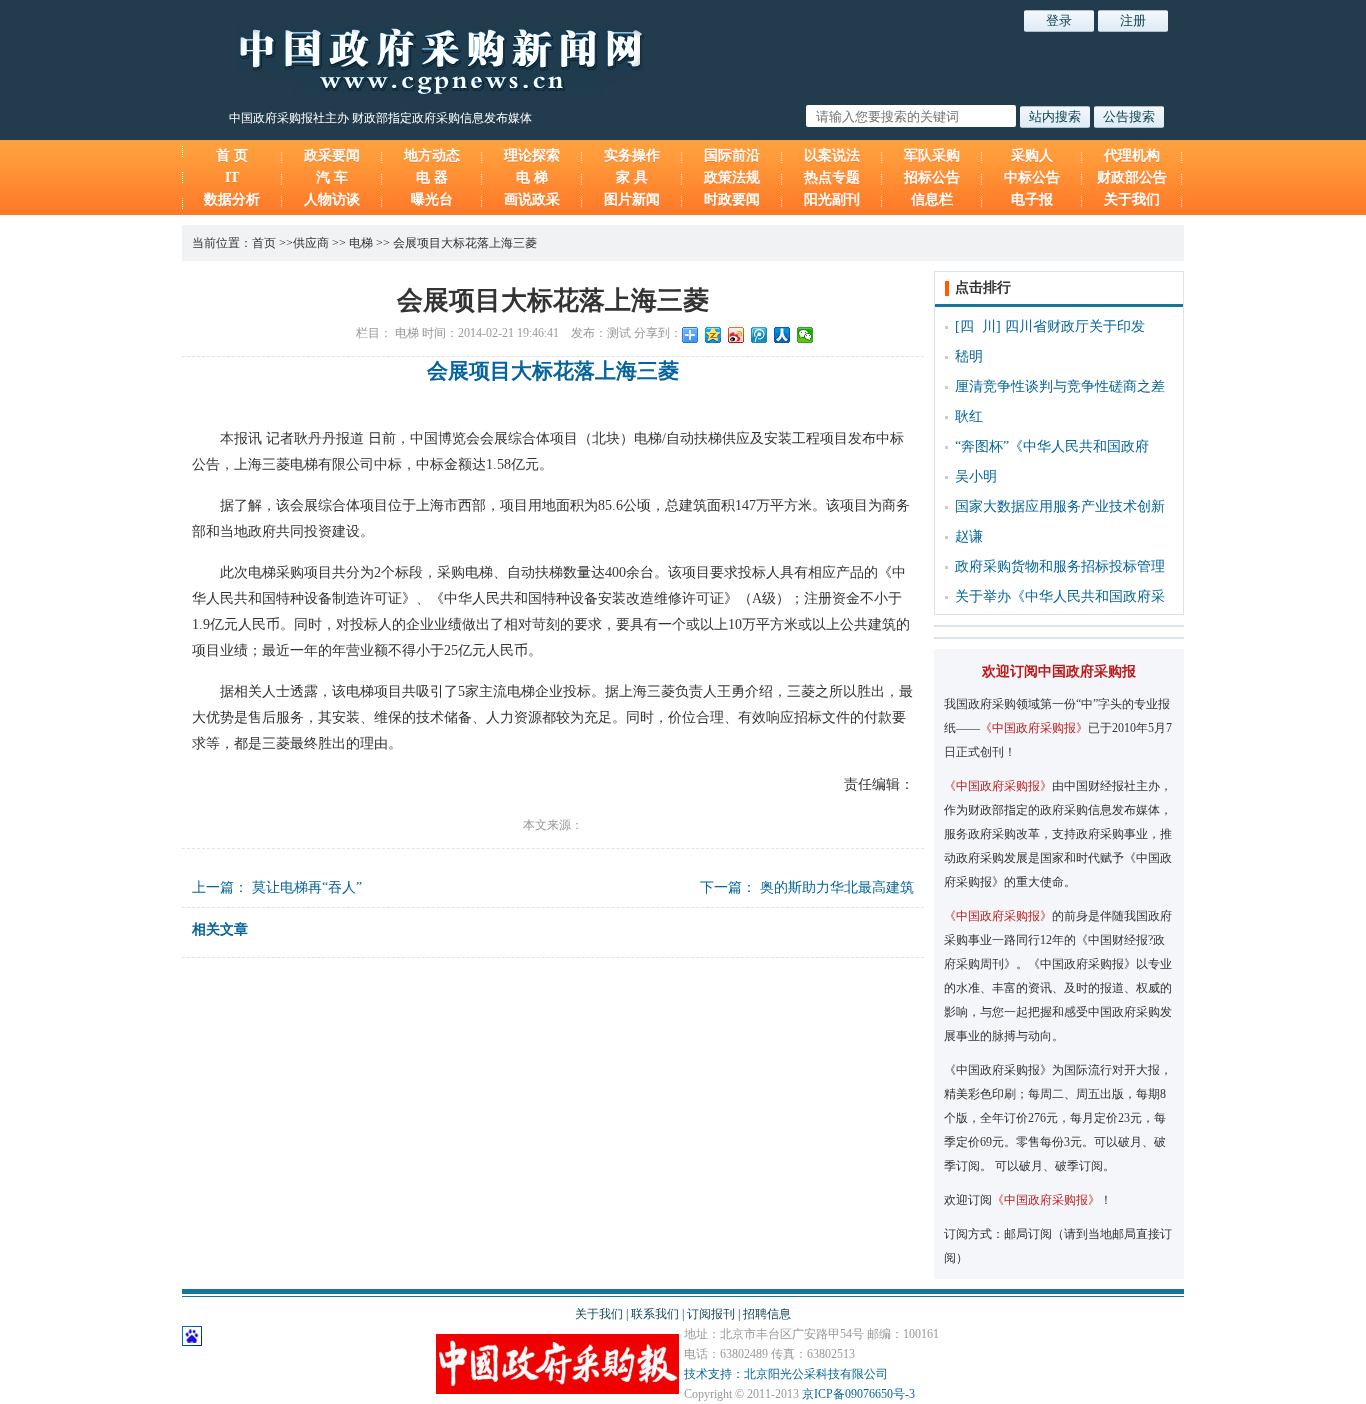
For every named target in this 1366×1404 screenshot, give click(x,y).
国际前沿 (732, 155)
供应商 (311, 243)
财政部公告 (1132, 177)
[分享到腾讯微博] (759, 335)
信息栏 (932, 199)
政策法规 (732, 177)
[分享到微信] (805, 335)
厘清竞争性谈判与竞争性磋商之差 (1060, 386)
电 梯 (532, 177)
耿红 (969, 416)
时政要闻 (732, 199)
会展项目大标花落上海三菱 (465, 243)
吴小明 (976, 476)
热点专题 (832, 177)
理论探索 (532, 155)
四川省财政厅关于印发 (1075, 326)
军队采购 (932, 155)
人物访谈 (332, 199)
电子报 (1032, 199)
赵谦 (969, 536)
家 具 (632, 177)
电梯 (361, 243)
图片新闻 (632, 199)
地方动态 (432, 155)
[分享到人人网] (782, 335)
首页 (264, 243)
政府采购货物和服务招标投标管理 (1060, 566)
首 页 (232, 155)
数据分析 (232, 199)
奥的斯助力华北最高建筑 (837, 887)
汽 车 (332, 177)
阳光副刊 (832, 199)
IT (232, 177)
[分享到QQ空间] (713, 335)
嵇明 (969, 356)
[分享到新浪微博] (736, 335)
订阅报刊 (711, 1314)
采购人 (1032, 155)
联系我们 (655, 1314)
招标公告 (932, 177)
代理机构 (1132, 155)
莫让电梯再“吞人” (307, 887)
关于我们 (1132, 199)
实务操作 (632, 155)
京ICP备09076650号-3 (858, 1394)
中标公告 (1032, 177)
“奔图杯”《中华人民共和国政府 (1052, 446)
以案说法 (832, 155)
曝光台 (432, 199)
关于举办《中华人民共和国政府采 (1060, 596)
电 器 (432, 177)
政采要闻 (332, 155)
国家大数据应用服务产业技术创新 (1060, 506)
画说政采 (532, 199)
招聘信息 (767, 1314)
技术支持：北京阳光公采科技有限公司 (786, 1374)
